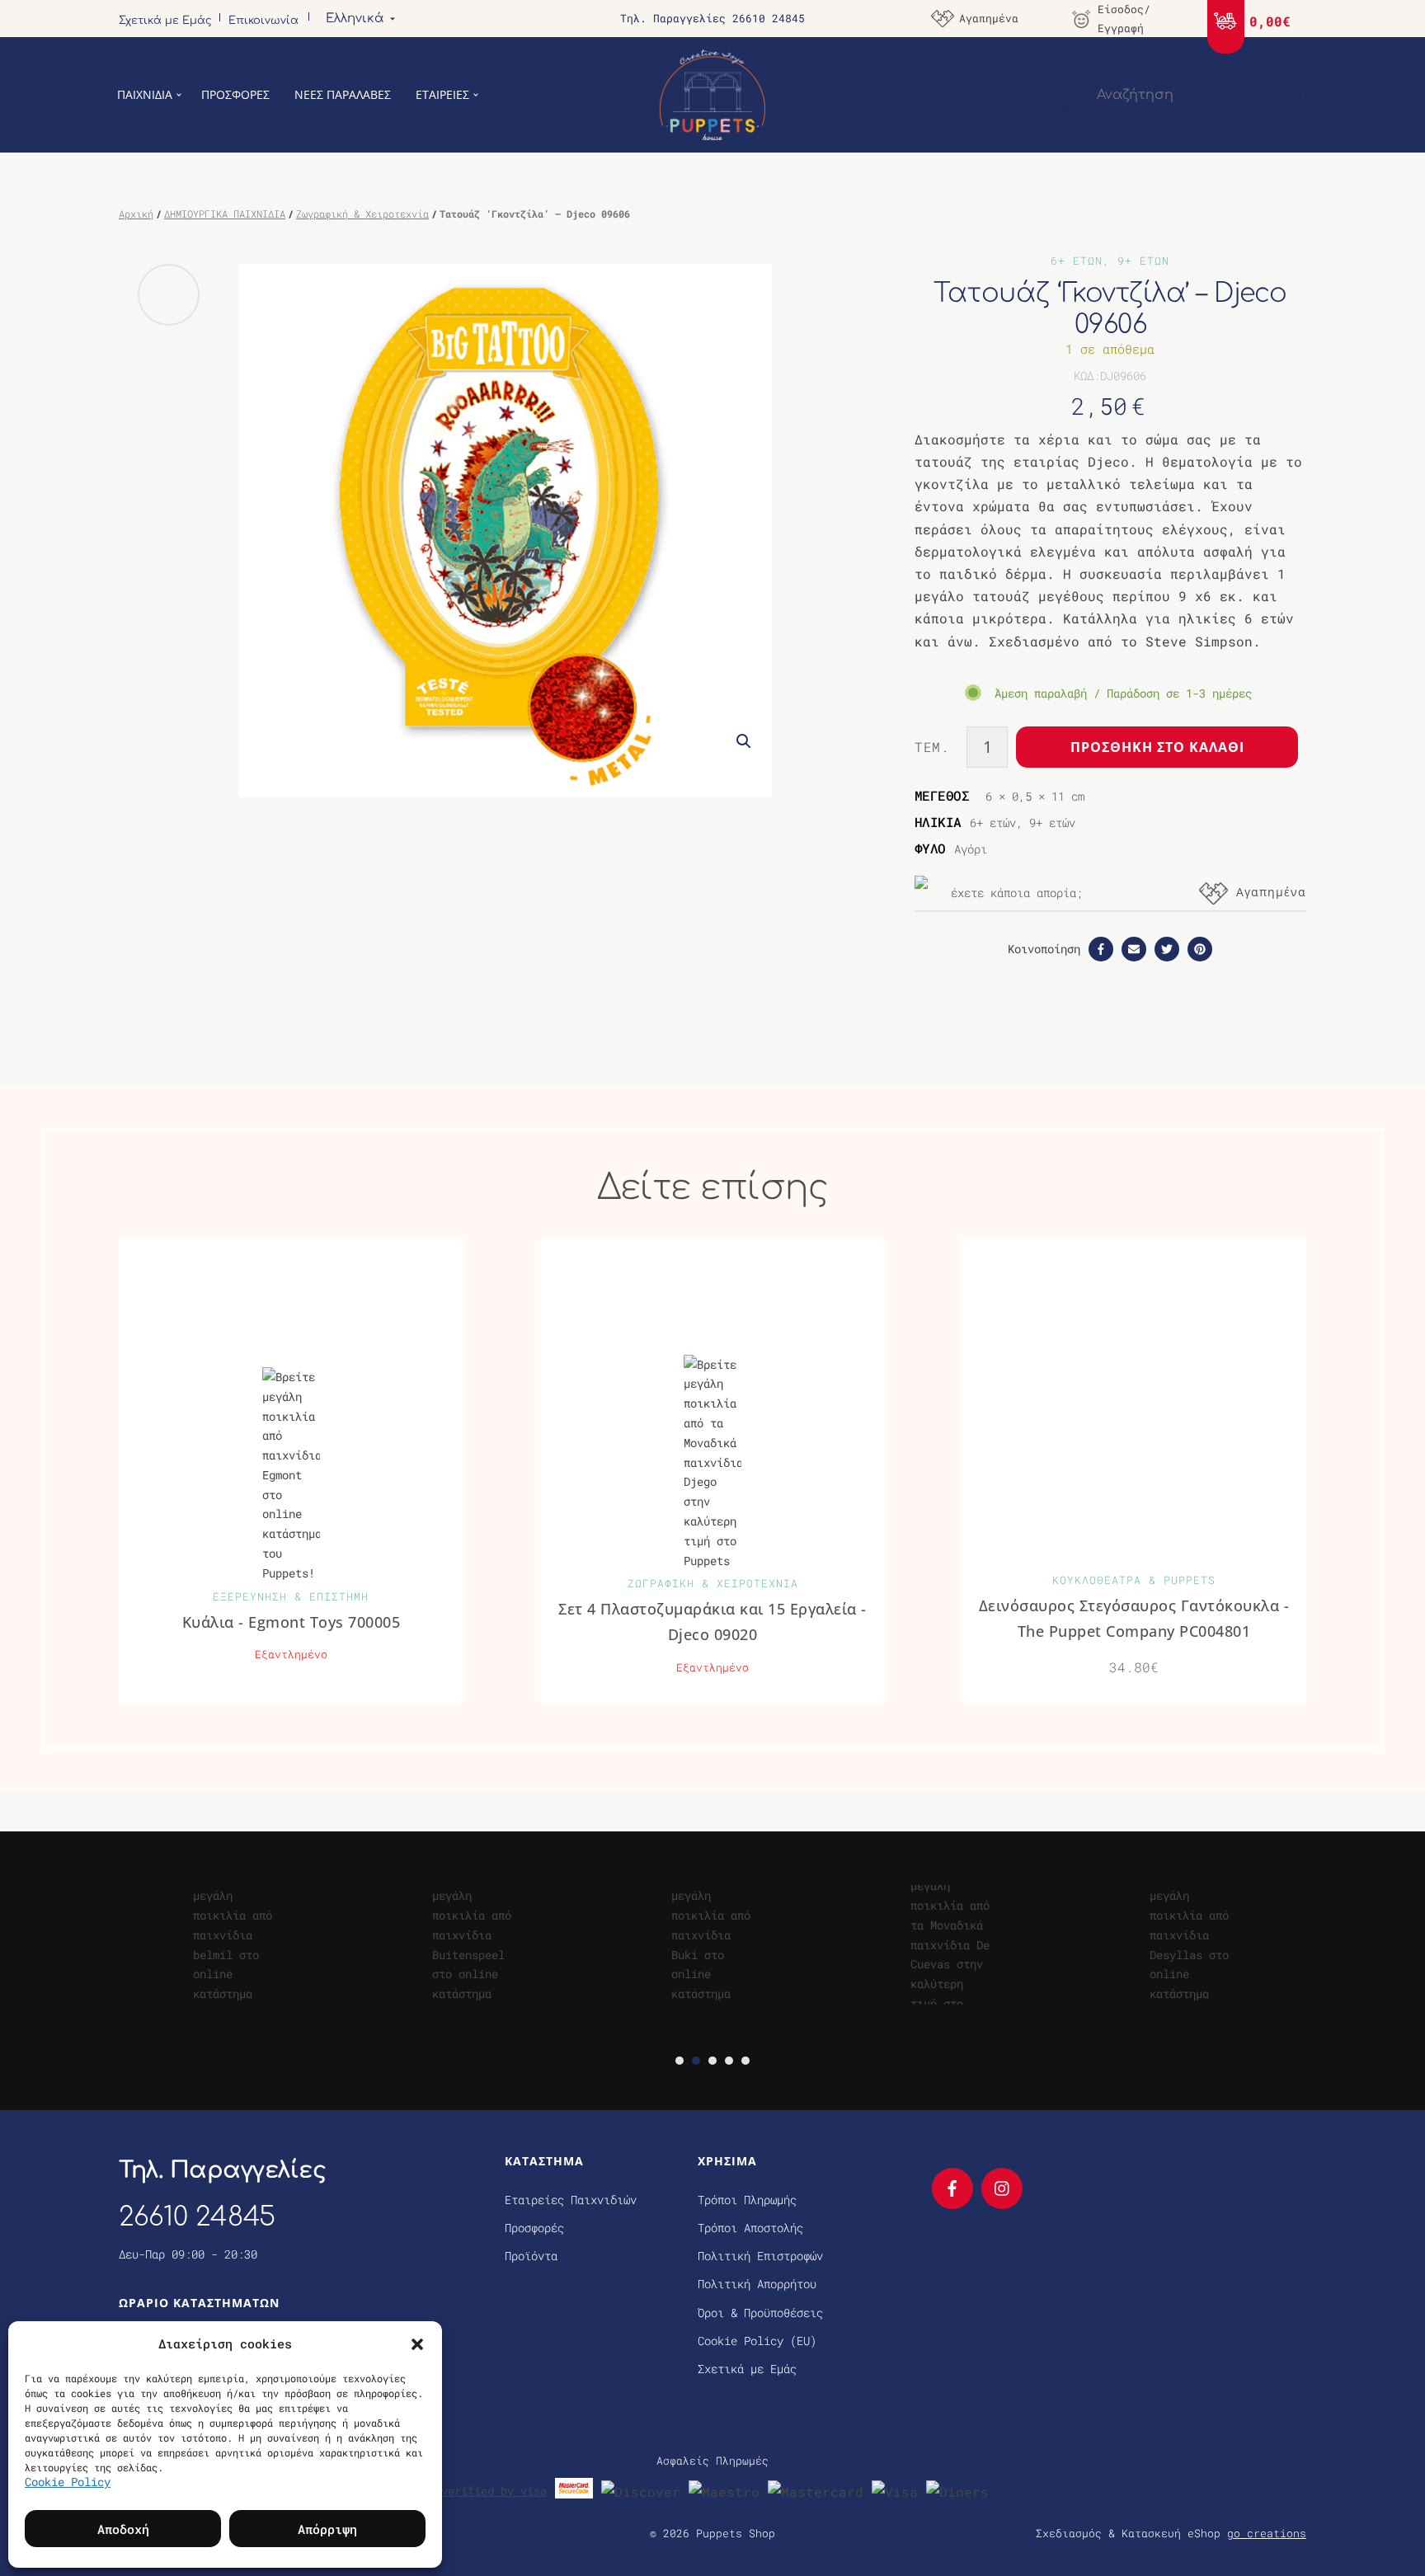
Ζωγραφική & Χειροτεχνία (362, 214)
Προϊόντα (531, 2256)
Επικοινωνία (263, 21)
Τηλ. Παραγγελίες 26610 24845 (712, 18)
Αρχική (136, 214)
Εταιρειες (442, 94)
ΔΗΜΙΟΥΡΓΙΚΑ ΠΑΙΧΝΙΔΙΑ (225, 214)
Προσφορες (235, 94)
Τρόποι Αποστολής (750, 2228)
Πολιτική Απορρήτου (757, 2284)
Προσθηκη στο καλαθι (1157, 747)
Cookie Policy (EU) (757, 2341)
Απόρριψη (327, 2529)
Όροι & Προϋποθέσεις (760, 2313)
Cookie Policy (68, 2482)
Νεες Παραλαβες (343, 94)
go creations (1267, 2533)
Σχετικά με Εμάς (165, 21)
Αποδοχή (123, 2529)
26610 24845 (197, 2217)
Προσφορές (534, 2228)
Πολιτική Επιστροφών (760, 2256)
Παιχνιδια (145, 94)
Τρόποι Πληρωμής (747, 2200)
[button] (417, 2343)
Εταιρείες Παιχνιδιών (571, 2200)
